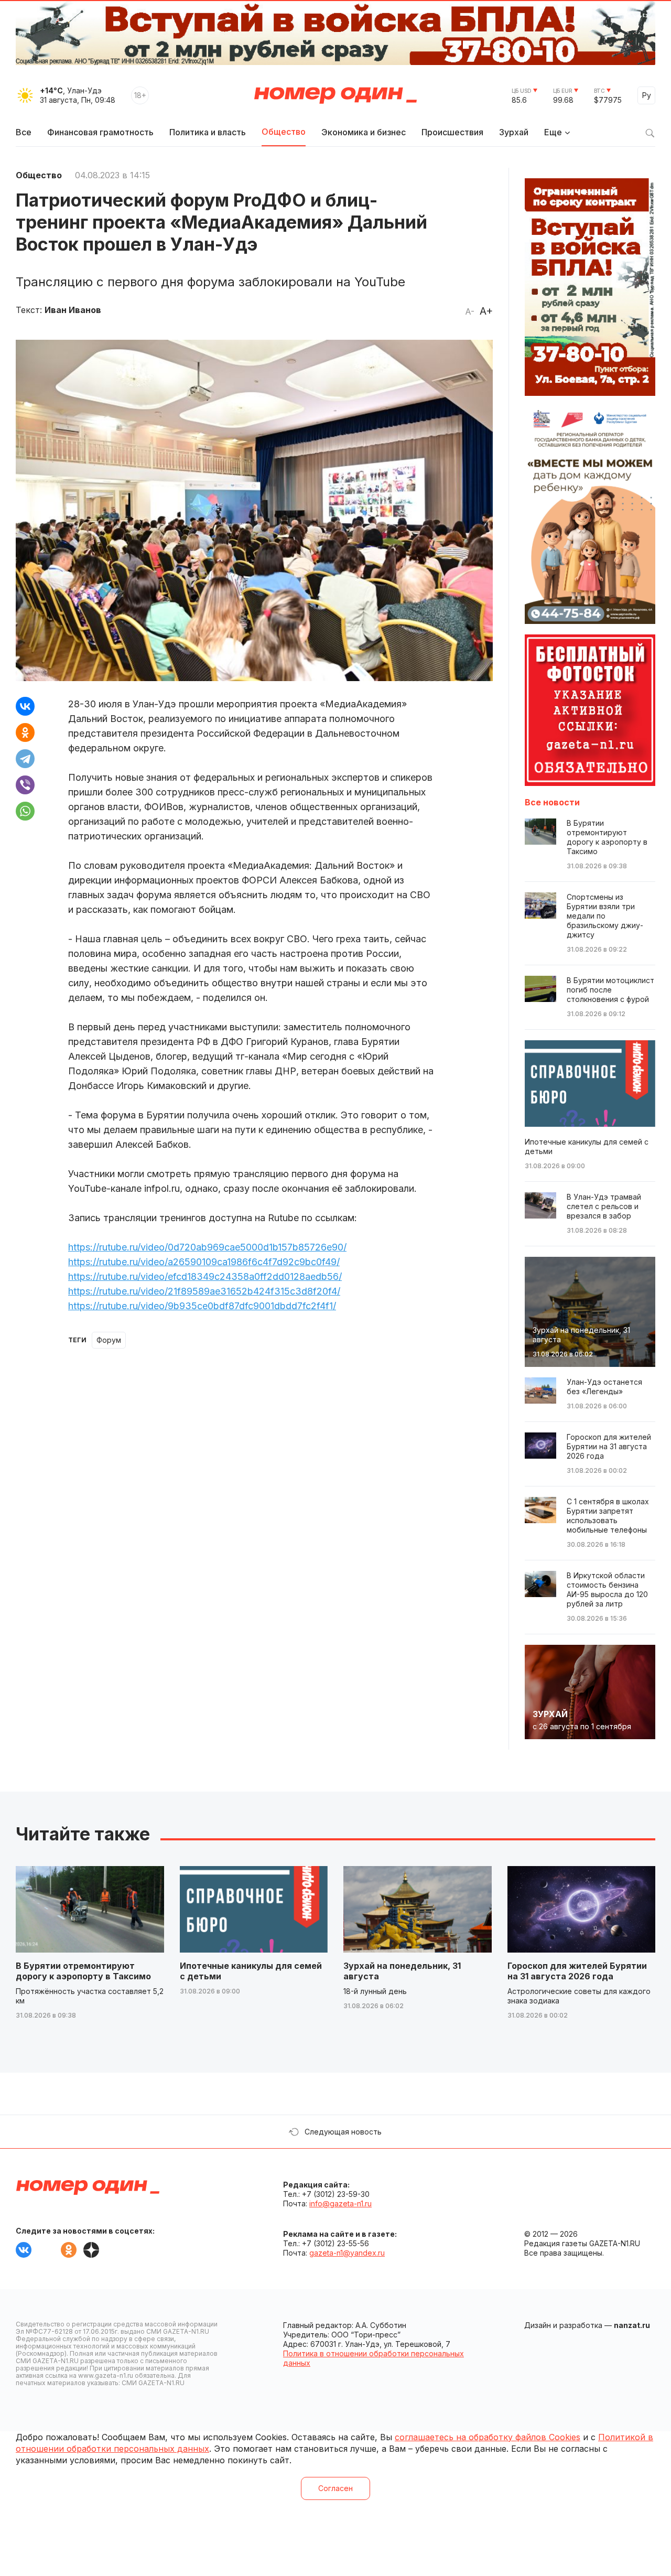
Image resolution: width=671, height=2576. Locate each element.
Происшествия (452, 132)
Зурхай (514, 132)
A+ (486, 311)
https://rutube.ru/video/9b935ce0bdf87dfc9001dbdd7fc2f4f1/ (202, 1306)
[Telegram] (25, 759)
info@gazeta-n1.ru (340, 2203)
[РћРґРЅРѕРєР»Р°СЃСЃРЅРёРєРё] (25, 732)
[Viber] (25, 785)
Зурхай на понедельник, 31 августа (402, 1971)
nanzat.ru (632, 2325)
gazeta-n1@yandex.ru (347, 2253)
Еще (553, 132)
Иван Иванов (73, 310)
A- (470, 311)
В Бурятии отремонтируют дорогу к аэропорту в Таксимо (83, 1971)
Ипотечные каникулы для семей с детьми (251, 1971)
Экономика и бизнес (364, 132)
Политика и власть (208, 132)
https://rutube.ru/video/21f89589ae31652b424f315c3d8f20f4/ (204, 1291)
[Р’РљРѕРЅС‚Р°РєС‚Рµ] (25, 706)
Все (24, 132)
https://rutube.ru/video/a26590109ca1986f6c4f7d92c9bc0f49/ (204, 1262)
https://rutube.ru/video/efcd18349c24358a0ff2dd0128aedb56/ (205, 1276)
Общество (284, 132)
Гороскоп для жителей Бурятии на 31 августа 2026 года (577, 1971)
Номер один (335, 95)
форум (109, 1340)
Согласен (335, 2488)
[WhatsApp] (25, 811)
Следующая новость (343, 2132)
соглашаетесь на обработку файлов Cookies (488, 2437)
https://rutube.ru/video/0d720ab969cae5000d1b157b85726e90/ (207, 1247)
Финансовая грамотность (100, 132)
